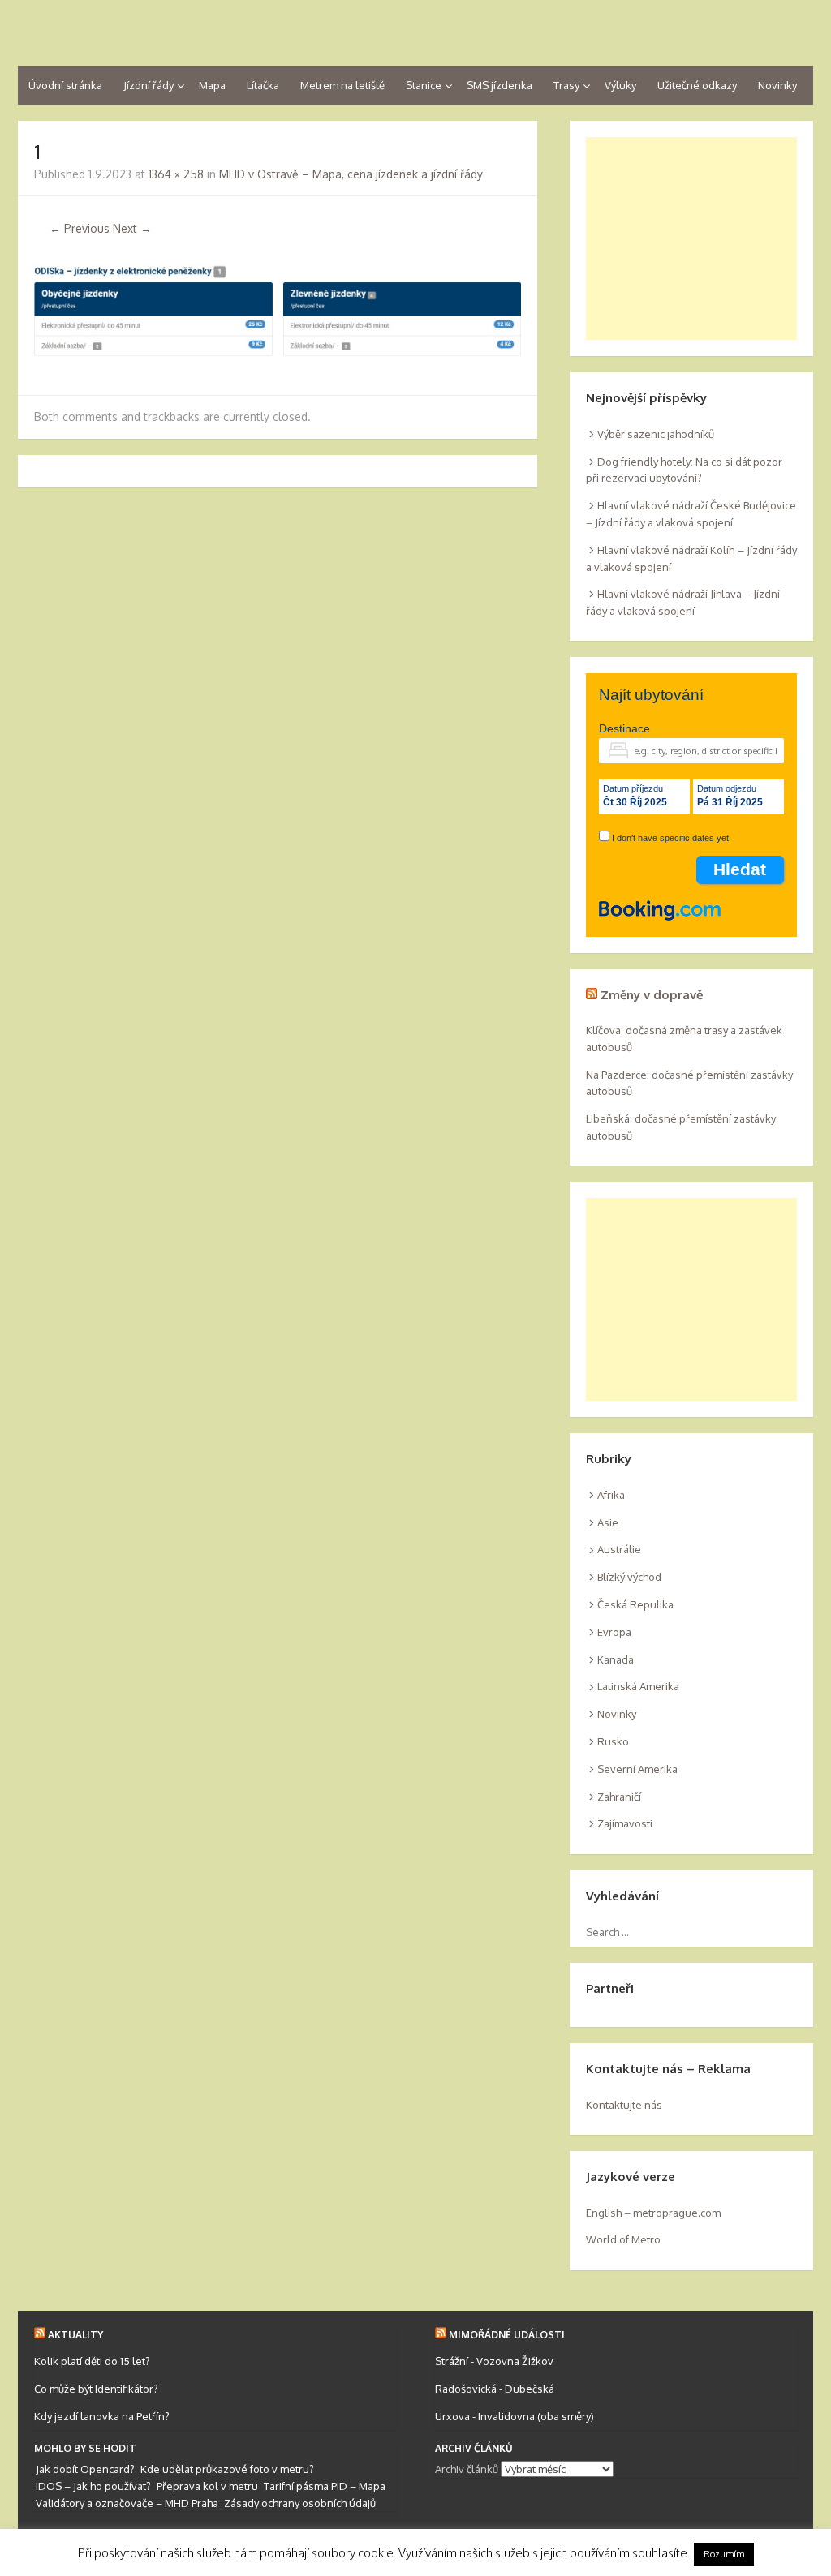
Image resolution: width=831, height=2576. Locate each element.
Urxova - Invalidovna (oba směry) (515, 2416)
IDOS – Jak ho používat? (93, 2486)
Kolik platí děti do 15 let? (92, 2361)
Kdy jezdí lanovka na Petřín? (102, 2416)
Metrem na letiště (342, 85)
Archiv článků (467, 2469)
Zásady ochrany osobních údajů (300, 2503)
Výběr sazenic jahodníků (656, 434)
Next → (132, 228)
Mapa (212, 85)
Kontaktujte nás (624, 2105)
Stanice (424, 85)
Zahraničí (619, 1797)
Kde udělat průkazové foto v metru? (227, 2469)
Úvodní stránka (65, 85)
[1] (278, 352)
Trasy (566, 85)
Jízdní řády (149, 85)
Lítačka (263, 85)
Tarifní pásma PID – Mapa (325, 2486)
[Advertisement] (691, 238)
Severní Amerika (637, 1769)
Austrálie (619, 1549)
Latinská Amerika (638, 1686)
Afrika (611, 1495)
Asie (608, 1522)
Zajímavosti (625, 1823)
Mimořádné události (507, 2335)
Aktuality (75, 2335)
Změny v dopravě (652, 995)
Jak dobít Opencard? (85, 2469)
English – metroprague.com (653, 2213)
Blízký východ (629, 1577)
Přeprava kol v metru (207, 2486)
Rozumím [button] (724, 2554)
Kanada (616, 1659)
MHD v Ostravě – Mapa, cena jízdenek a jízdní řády (351, 174)
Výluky (620, 85)
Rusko (613, 1741)
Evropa (614, 1632)
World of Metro (623, 2239)
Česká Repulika (635, 1604)
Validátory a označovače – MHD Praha (127, 2503)
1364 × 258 (176, 174)
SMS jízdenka (499, 85)
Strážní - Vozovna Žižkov (494, 2361)
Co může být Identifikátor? (96, 2389)
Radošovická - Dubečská (495, 2389)
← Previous (80, 228)
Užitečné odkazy (697, 85)
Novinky (777, 85)
